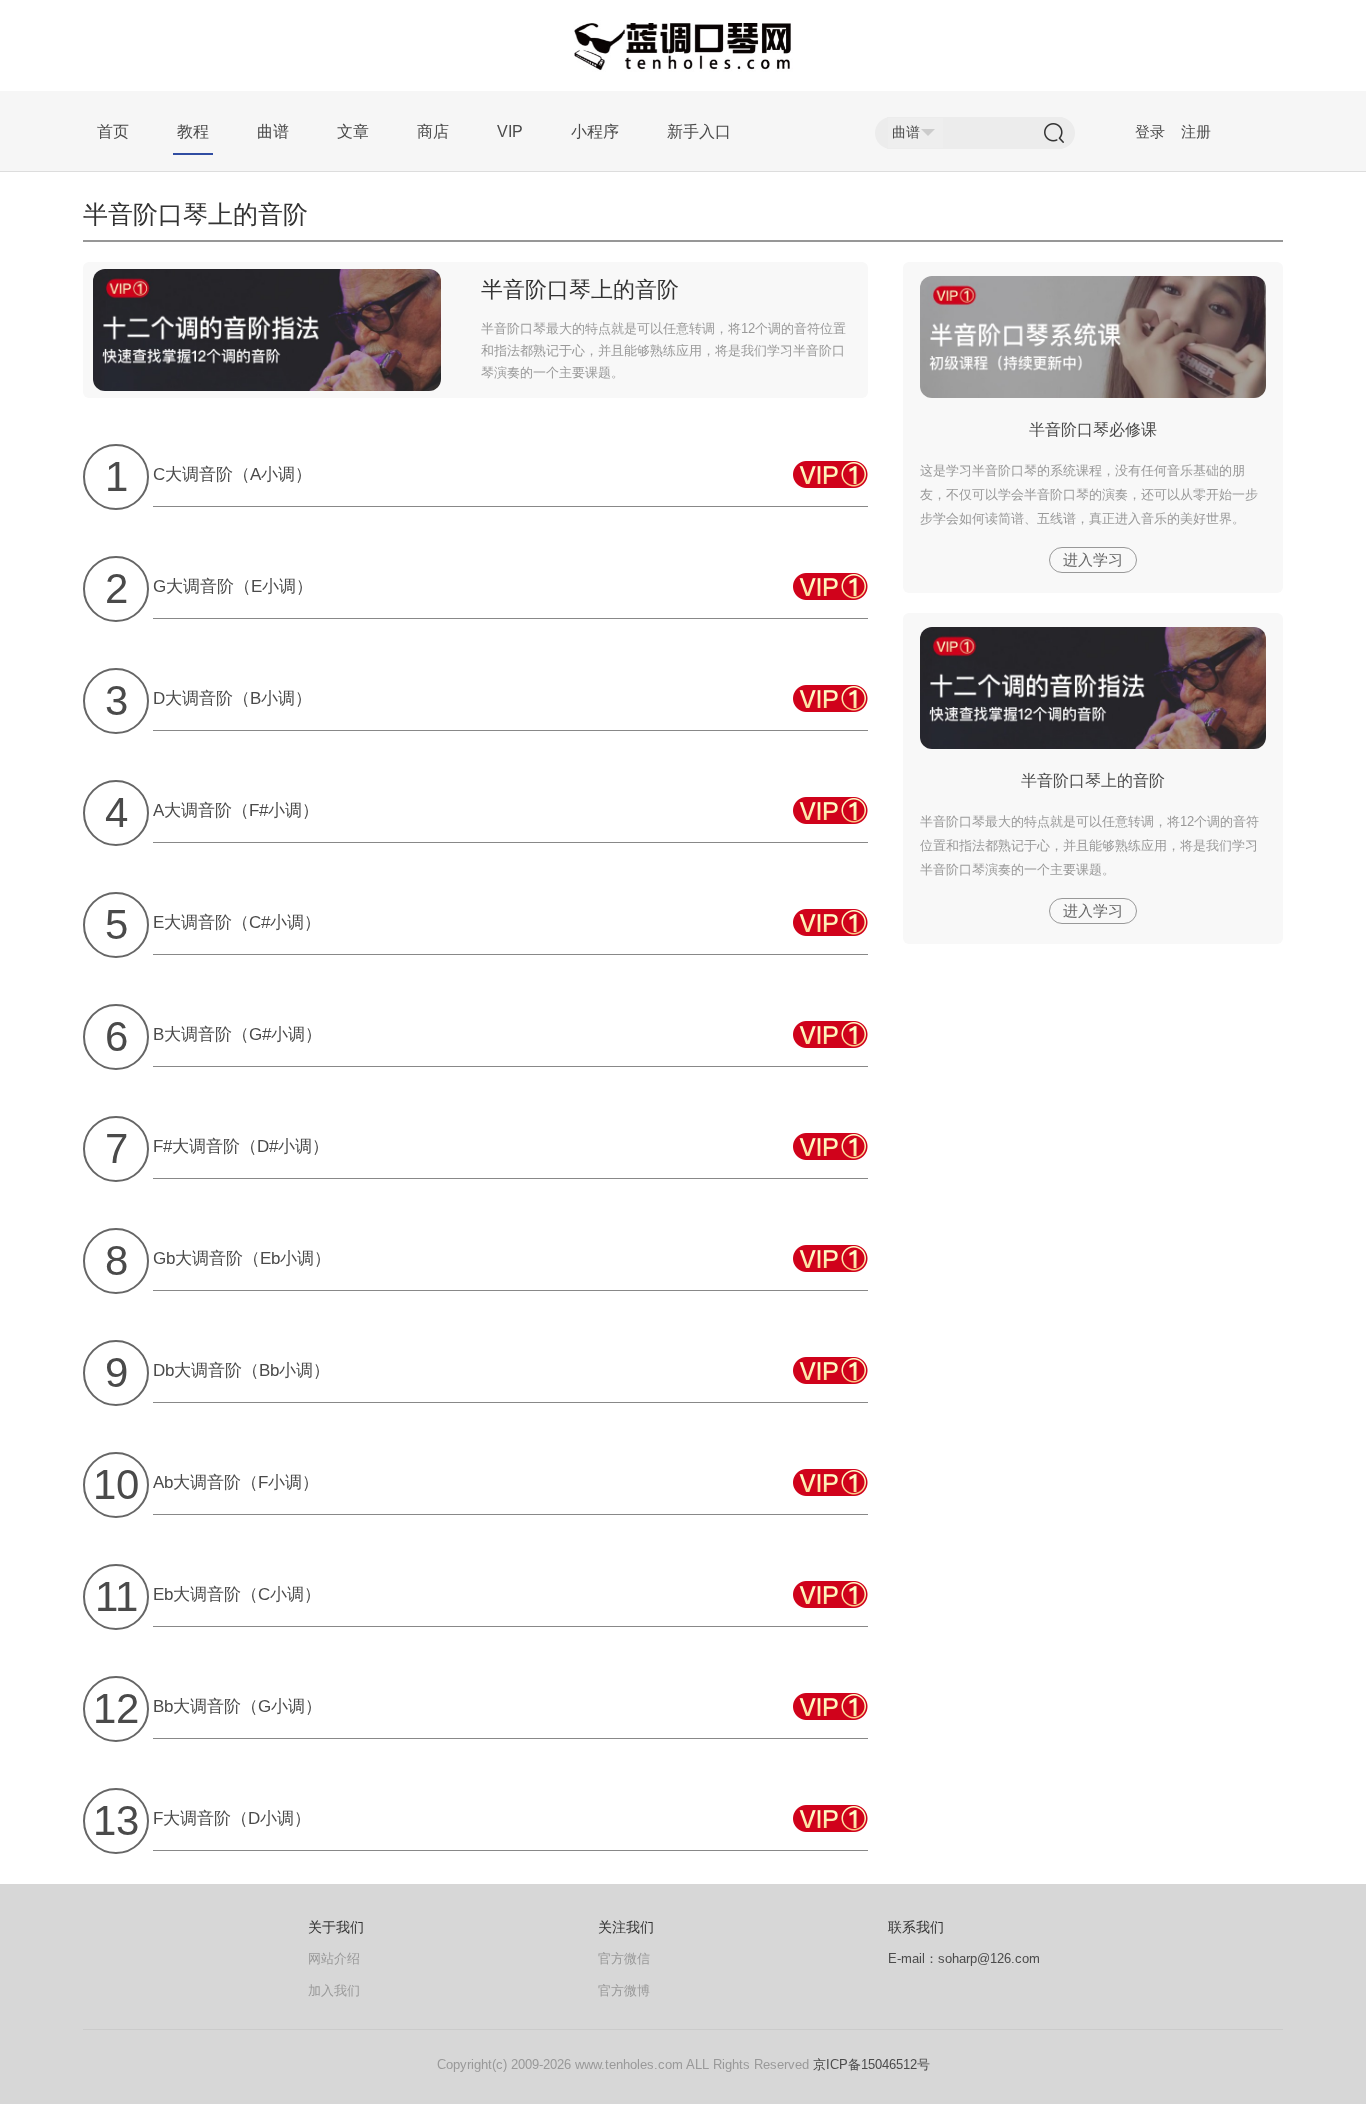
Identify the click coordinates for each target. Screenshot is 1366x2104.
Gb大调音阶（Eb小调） (242, 1258)
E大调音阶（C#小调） (237, 922)
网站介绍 (334, 1958)
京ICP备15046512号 (871, 2064)
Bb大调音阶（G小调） (237, 1706)
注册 (1196, 131)
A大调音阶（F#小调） (236, 810)
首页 (113, 131)
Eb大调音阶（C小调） (237, 1594)
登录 (1150, 131)
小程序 (595, 131)
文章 (353, 131)
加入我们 (334, 1990)
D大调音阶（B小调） (232, 698)
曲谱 (273, 131)
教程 (193, 131)
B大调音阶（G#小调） (237, 1034)
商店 (433, 131)
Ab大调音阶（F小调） (236, 1482)
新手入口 (699, 131)
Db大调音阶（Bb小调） (241, 1370)
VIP (510, 131)
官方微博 (624, 1990)
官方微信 (624, 1958)
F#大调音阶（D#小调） (241, 1146)
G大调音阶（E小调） (233, 586)
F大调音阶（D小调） (232, 1818)
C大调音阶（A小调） (232, 474)
